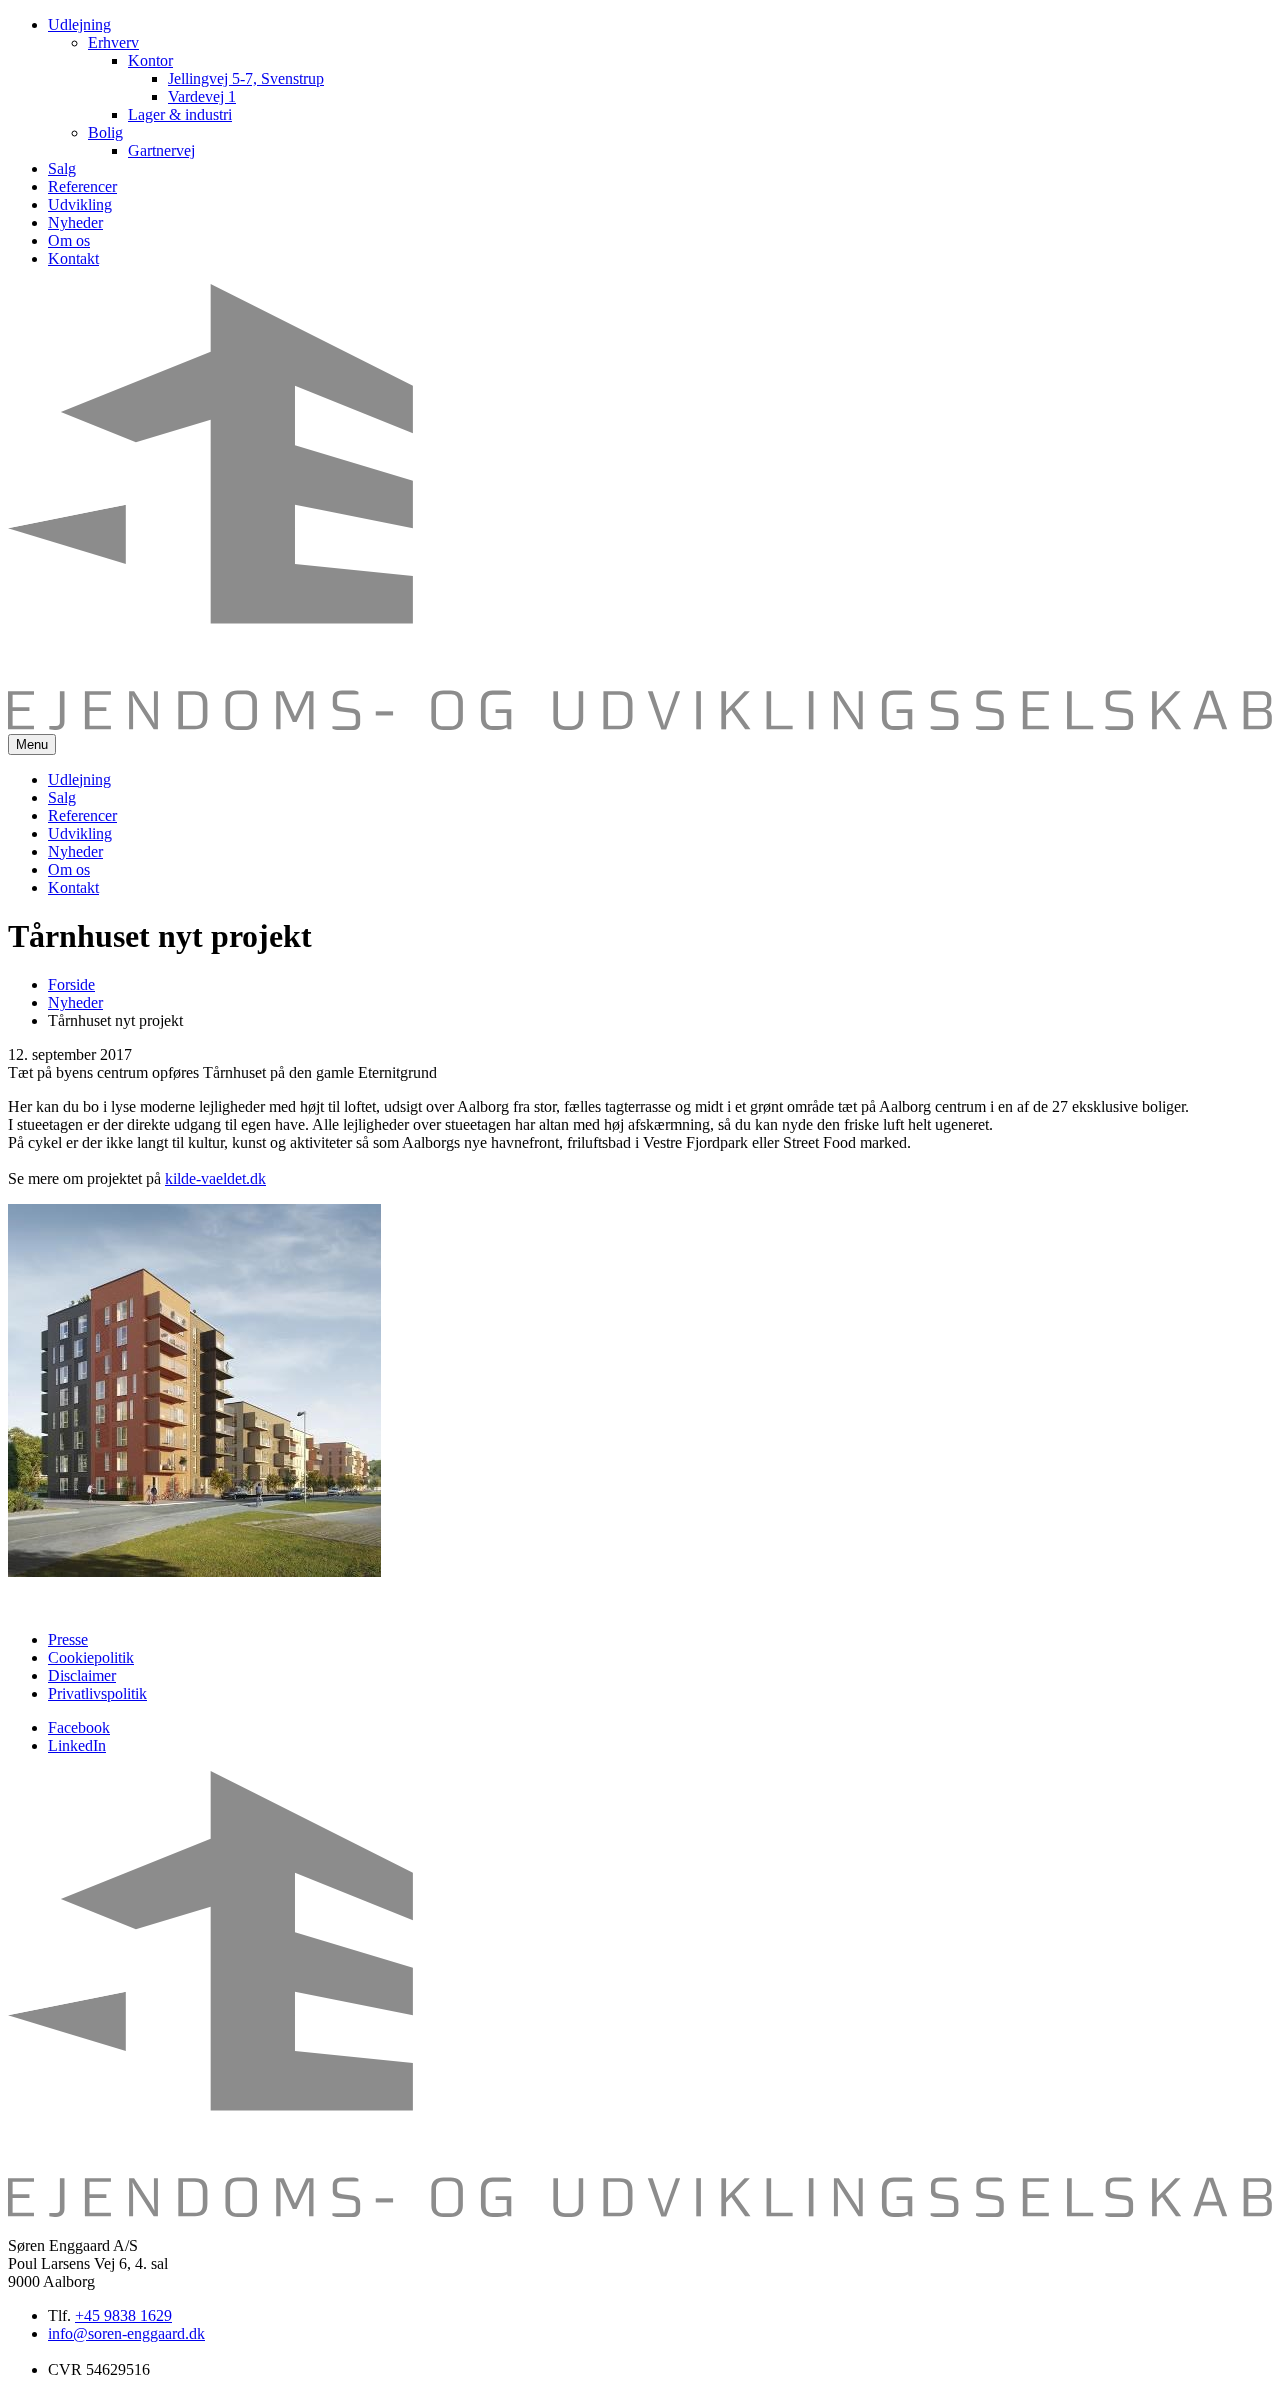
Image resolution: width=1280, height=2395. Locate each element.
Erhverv (113, 42)
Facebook (79, 1727)
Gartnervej (161, 150)
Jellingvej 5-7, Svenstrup (246, 78)
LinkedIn (77, 1745)
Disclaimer (82, 1675)
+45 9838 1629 (123, 2315)
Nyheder (75, 222)
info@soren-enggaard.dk (126, 2333)
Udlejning (79, 24)
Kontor (150, 60)
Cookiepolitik (91, 1657)
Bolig (105, 132)
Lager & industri (180, 114)
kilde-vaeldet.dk (215, 1178)
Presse (68, 1639)
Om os (69, 240)
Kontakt (73, 258)
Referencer (82, 186)
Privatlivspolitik (97, 1693)
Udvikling (80, 204)
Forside (71, 984)
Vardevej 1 (202, 96)
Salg (62, 168)
